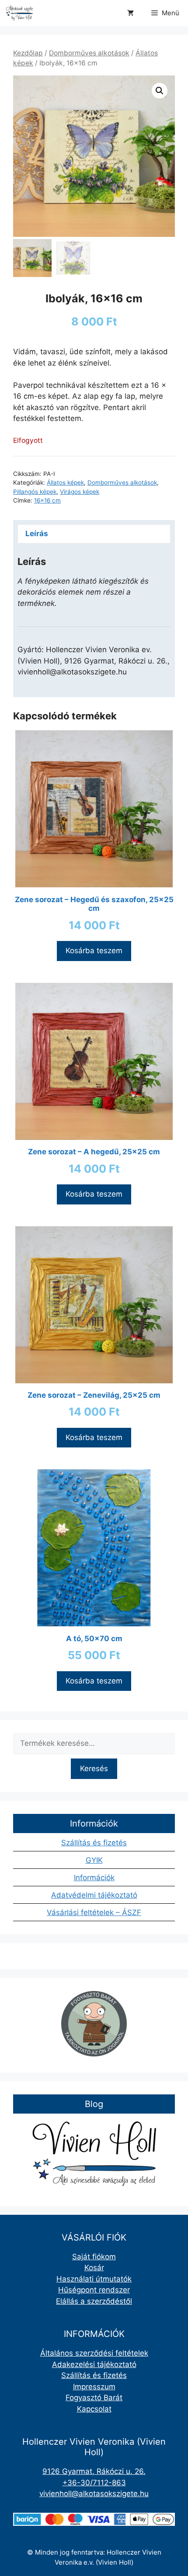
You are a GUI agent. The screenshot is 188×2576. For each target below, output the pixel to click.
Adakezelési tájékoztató (94, 2364)
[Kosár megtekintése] (131, 13)
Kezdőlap (28, 53)
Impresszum (94, 2387)
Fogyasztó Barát (94, 2398)
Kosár (94, 2268)
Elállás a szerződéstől (94, 2301)
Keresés (94, 1769)
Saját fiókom (94, 2257)
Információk (94, 1878)
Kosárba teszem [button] (94, 951)
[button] (160, 91)
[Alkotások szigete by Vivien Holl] (19, 13)
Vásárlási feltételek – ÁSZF (94, 1912)
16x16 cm (47, 500)
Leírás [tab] (37, 534)
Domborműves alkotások (89, 53)
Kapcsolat (94, 2409)
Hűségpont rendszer (94, 2290)
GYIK (94, 1860)
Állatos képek (65, 482)
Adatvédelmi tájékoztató (94, 1895)
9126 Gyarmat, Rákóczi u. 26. (94, 2471)
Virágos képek (80, 492)
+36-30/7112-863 (94, 2483)
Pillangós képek (35, 492)
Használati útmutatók (94, 2279)
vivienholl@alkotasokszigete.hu (94, 2494)
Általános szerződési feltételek (94, 2353)
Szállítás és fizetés (94, 1843)
